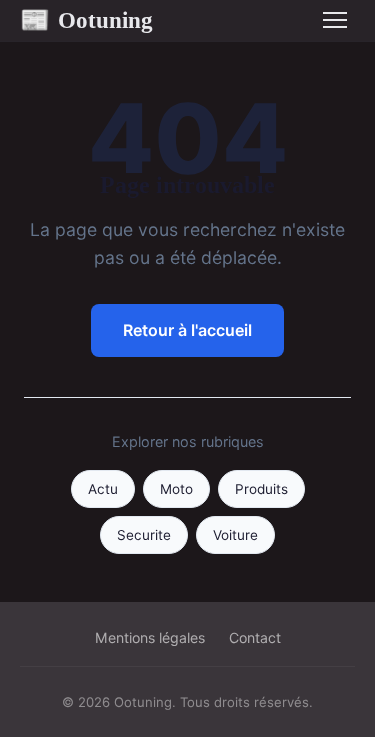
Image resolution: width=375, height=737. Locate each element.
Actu (103, 489)
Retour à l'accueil (187, 330)
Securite (144, 535)
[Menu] (335, 20)
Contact (255, 637)
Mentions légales (150, 637)
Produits (261, 489)
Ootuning (86, 20)
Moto (176, 489)
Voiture (235, 535)
